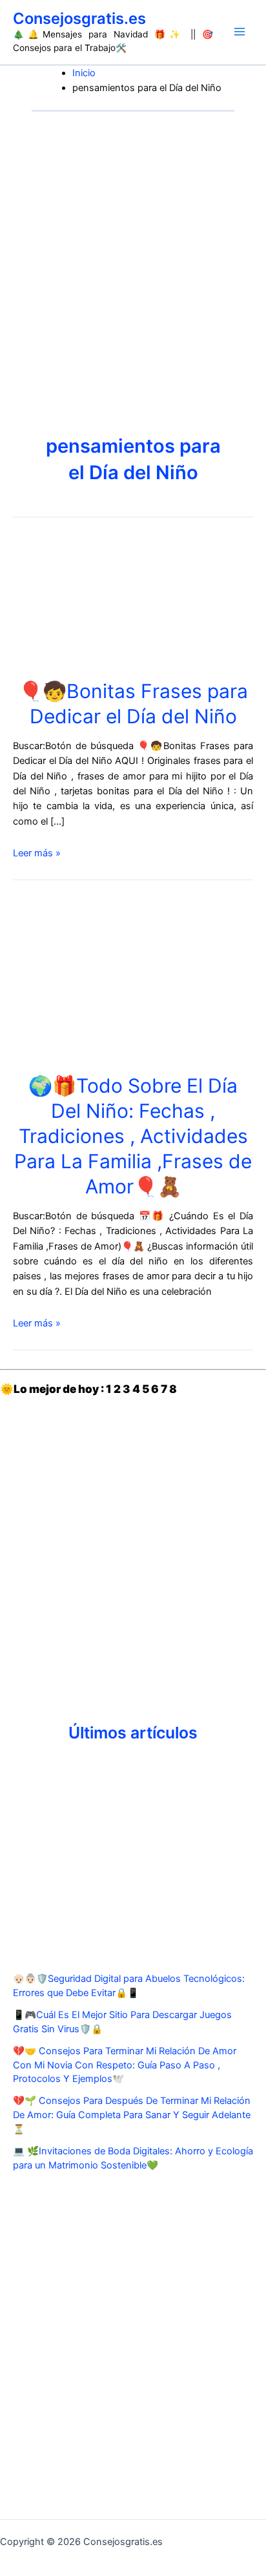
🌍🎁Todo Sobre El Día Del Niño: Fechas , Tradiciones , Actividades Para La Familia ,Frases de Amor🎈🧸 (133, 1136)
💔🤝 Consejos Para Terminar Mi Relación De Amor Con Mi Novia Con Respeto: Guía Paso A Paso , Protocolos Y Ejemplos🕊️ (125, 2065)
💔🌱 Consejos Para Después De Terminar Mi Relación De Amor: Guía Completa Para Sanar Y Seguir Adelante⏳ (132, 2115)
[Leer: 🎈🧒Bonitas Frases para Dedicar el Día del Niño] (133, 602)
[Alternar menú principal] (240, 32)
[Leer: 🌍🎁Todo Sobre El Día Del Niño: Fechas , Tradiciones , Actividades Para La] (133, 978)
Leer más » (37, 853)
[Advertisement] (133, 251)
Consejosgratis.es (79, 18)
